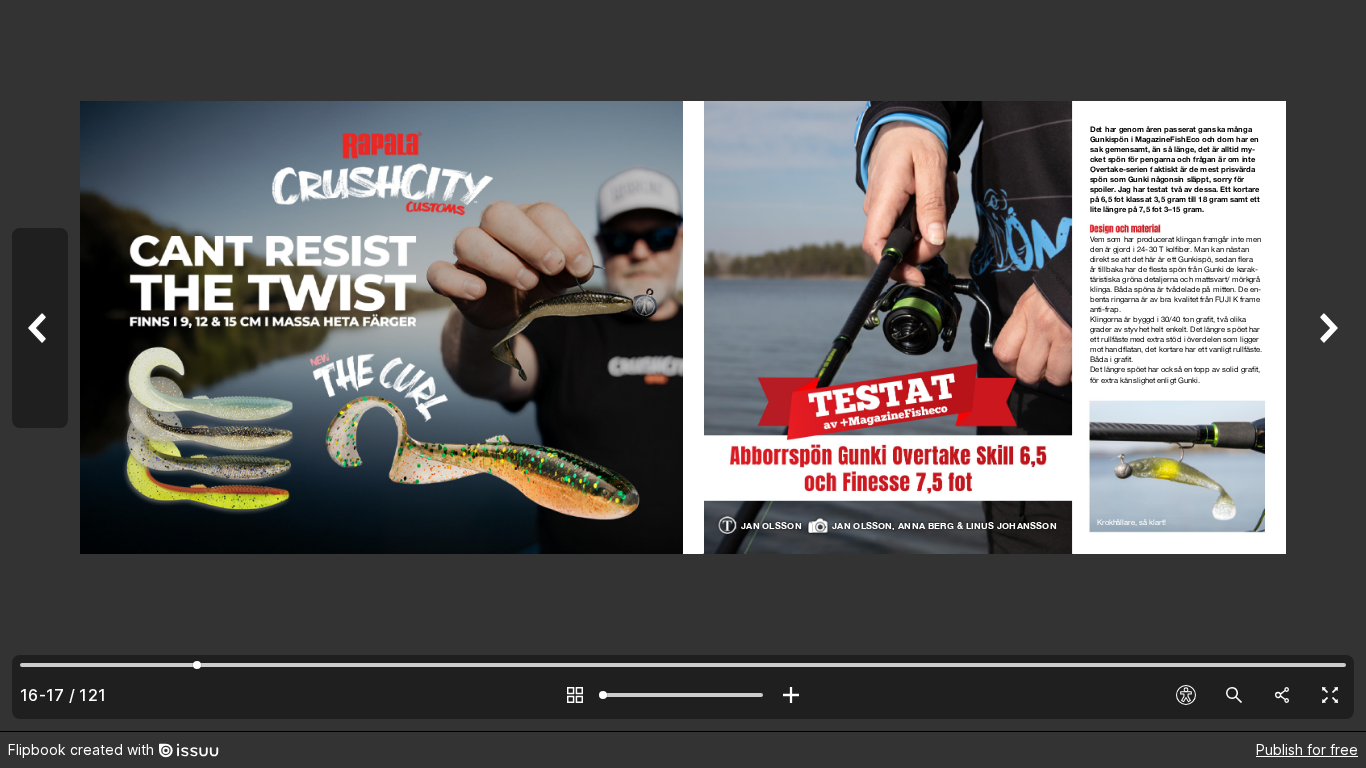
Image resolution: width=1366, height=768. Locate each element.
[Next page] (1326, 365)
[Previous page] (40, 365)
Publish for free (1307, 749)
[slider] (683, 695)
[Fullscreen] (1330, 695)
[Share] (1282, 695)
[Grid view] (575, 695)
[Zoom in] (791, 695)
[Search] (1234, 695)
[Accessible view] (1186, 695)
